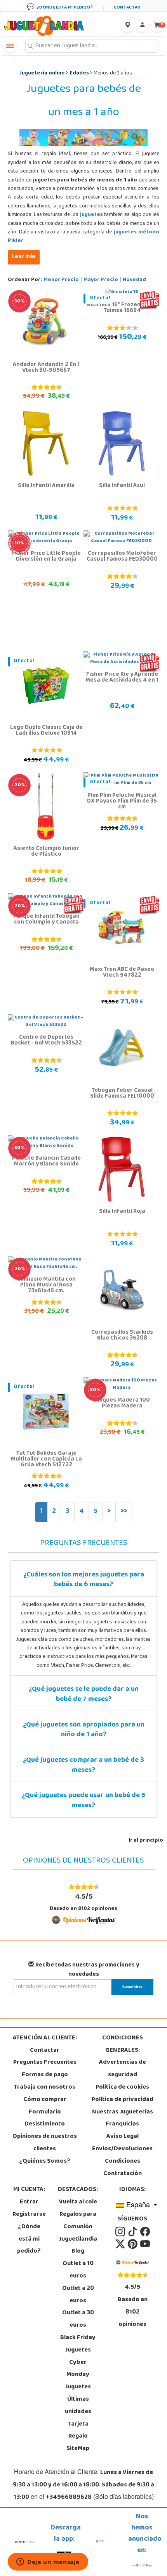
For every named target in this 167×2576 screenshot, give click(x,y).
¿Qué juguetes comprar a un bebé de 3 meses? (83, 1766)
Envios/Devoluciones (122, 2149)
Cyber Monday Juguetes (78, 2375)
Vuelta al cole (78, 2202)
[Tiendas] (127, 26)
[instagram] (121, 2232)
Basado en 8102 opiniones (83, 1902)
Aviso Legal (123, 2137)
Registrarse (29, 2215)
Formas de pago (45, 2075)
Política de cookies (122, 2087)
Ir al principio (146, 1841)
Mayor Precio (101, 280)
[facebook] (145, 2232)
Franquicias (122, 2124)
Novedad (134, 280)
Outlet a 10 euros (78, 2270)
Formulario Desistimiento (45, 2118)
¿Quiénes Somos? (45, 2162)
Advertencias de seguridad (123, 2069)
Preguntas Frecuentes (45, 2063)
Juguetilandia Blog (78, 2246)
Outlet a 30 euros (78, 2319)
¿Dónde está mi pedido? (29, 2239)
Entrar (29, 2202)
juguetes (91, 215)
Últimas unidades (78, 2406)
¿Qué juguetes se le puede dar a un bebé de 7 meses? (84, 1695)
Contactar (45, 2051)
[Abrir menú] (10, 46)
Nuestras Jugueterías (123, 2112)
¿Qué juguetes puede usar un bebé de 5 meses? (83, 1801)
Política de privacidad (123, 2100)
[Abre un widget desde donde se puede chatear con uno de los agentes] (48, 2562)
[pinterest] (133, 2244)
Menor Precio (61, 280)
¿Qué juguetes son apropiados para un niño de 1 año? (84, 1730)
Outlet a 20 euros (78, 2295)
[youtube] (145, 2244)
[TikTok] (133, 2232)
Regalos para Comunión (78, 2221)
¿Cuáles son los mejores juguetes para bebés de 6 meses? (84, 1580)
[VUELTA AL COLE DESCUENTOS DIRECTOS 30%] (46, 323)
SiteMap (78, 2449)
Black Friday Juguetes (78, 2344)
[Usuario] (142, 26)
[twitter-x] (121, 2244)
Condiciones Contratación (123, 2168)
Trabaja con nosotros (45, 2087)
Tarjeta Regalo (78, 2431)
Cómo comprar (45, 2100)
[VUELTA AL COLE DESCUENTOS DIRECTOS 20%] (46, 806)
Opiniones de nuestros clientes (45, 2143)
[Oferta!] (46, 685)
